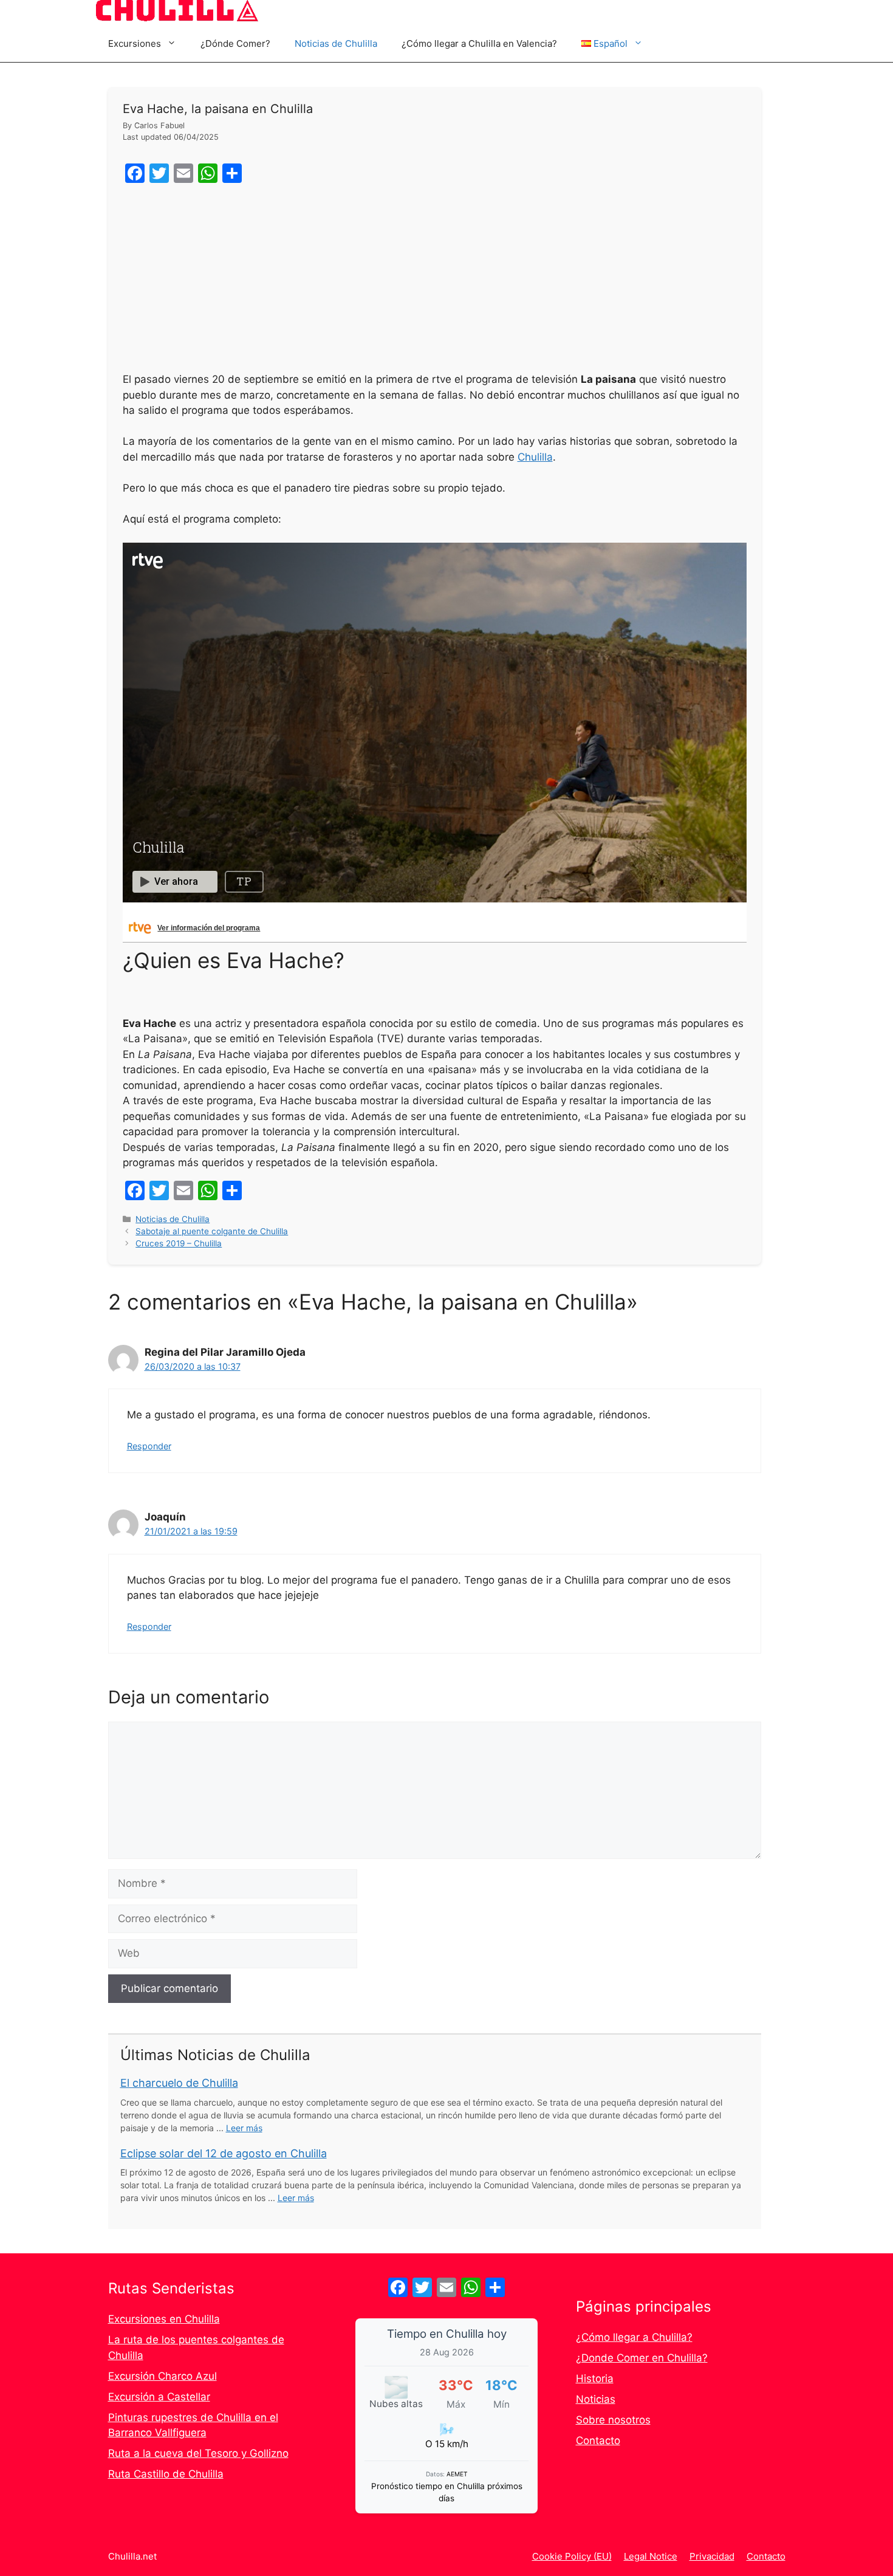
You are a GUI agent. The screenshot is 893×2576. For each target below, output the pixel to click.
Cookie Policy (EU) (572, 2556)
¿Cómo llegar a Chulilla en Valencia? (479, 43)
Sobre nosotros (613, 2420)
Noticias (596, 2399)
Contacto (598, 2440)
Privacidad (712, 2556)
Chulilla (535, 457)
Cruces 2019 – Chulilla (179, 1243)
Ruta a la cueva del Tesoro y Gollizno (198, 2453)
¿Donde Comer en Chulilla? (642, 2358)
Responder (149, 1446)
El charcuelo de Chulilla (179, 2083)
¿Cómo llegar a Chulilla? (634, 2337)
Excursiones (135, 43)
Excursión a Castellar (159, 2397)
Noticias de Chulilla (336, 43)
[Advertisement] (435, 281)
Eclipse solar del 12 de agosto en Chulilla (224, 2153)
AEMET (457, 2474)
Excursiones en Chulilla (164, 2319)
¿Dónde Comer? (235, 43)
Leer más (244, 2128)
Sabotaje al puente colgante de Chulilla (212, 1231)
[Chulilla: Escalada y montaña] (177, 13)
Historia (595, 2379)
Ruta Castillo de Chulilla (166, 2474)
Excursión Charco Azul (163, 2376)
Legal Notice (651, 2556)
